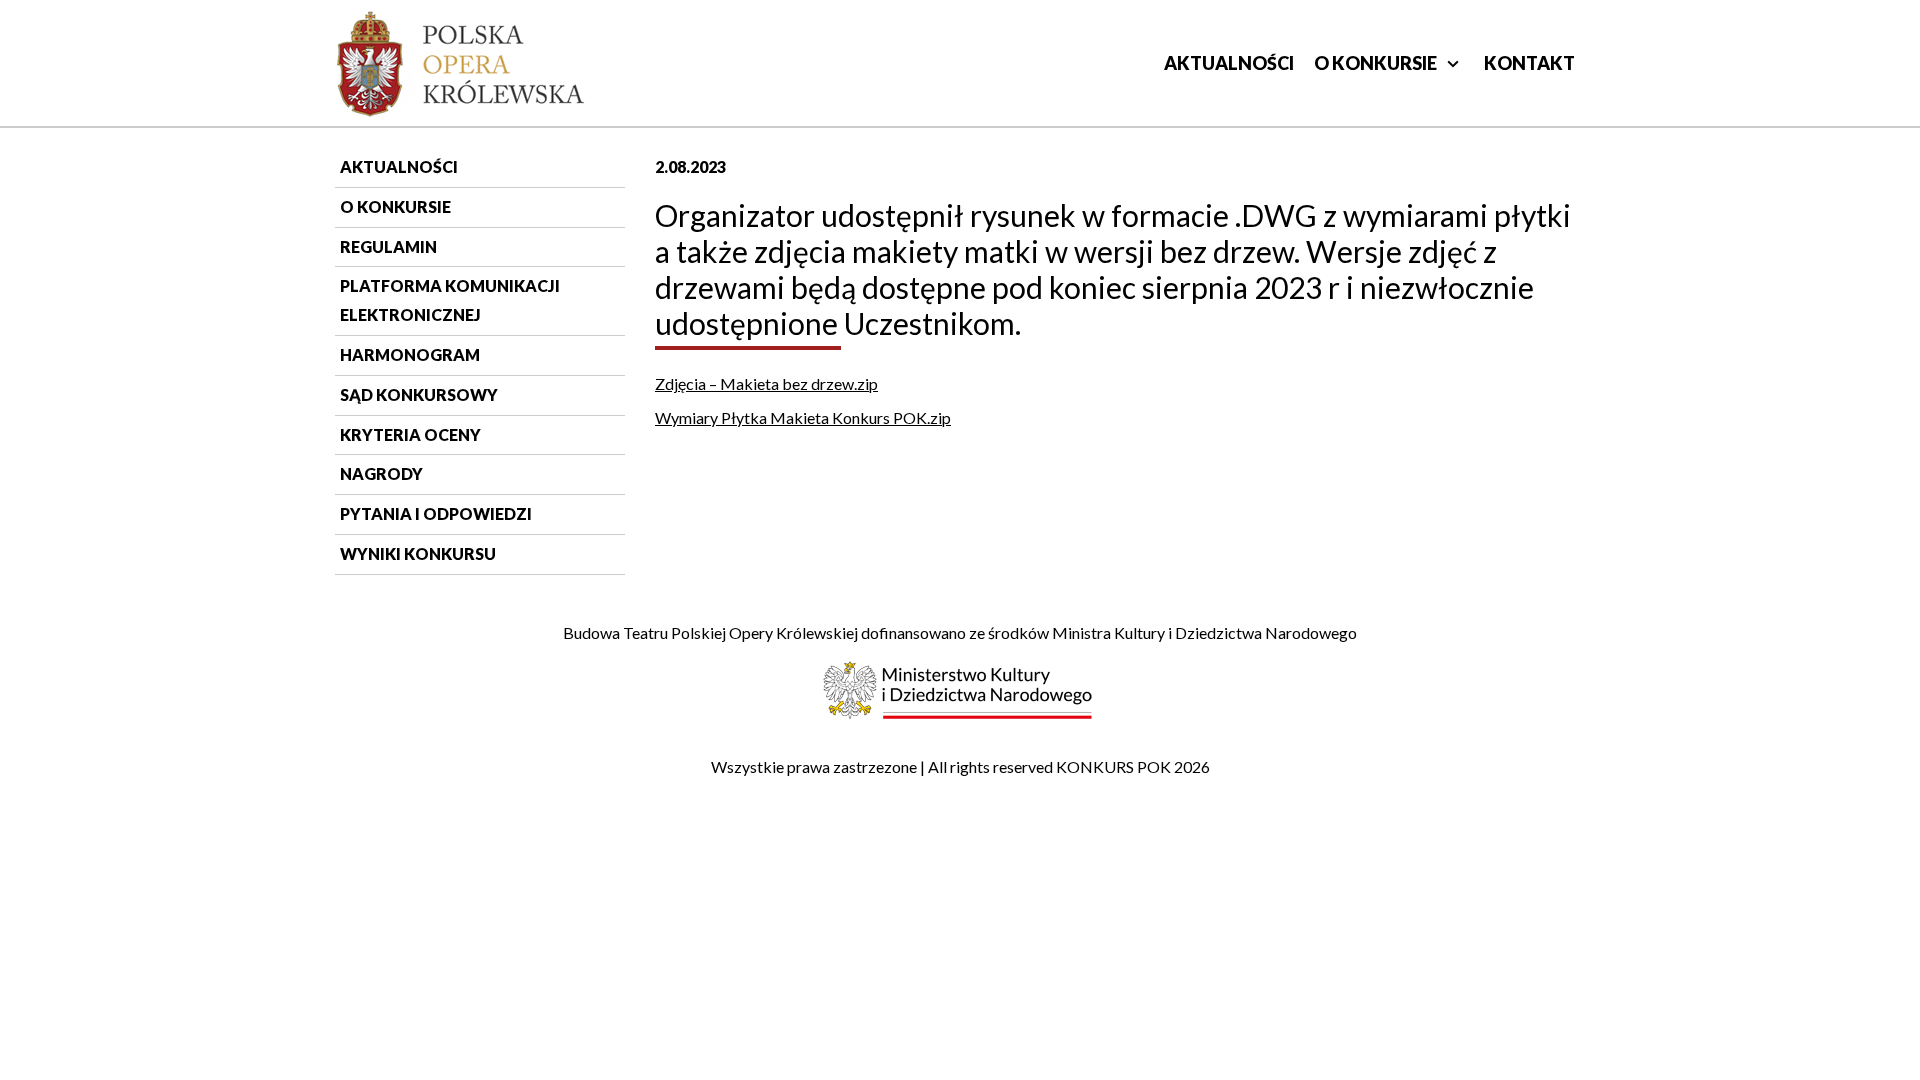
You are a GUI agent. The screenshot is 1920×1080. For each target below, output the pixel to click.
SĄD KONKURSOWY (419, 394)
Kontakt (1529, 63)
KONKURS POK (1113, 766)
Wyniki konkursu (418, 553)
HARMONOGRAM (410, 354)
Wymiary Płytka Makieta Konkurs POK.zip (803, 417)
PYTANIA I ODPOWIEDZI (436, 513)
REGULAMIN (388, 246)
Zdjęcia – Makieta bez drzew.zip (766, 383)
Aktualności (1229, 63)
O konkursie (1375, 63)
